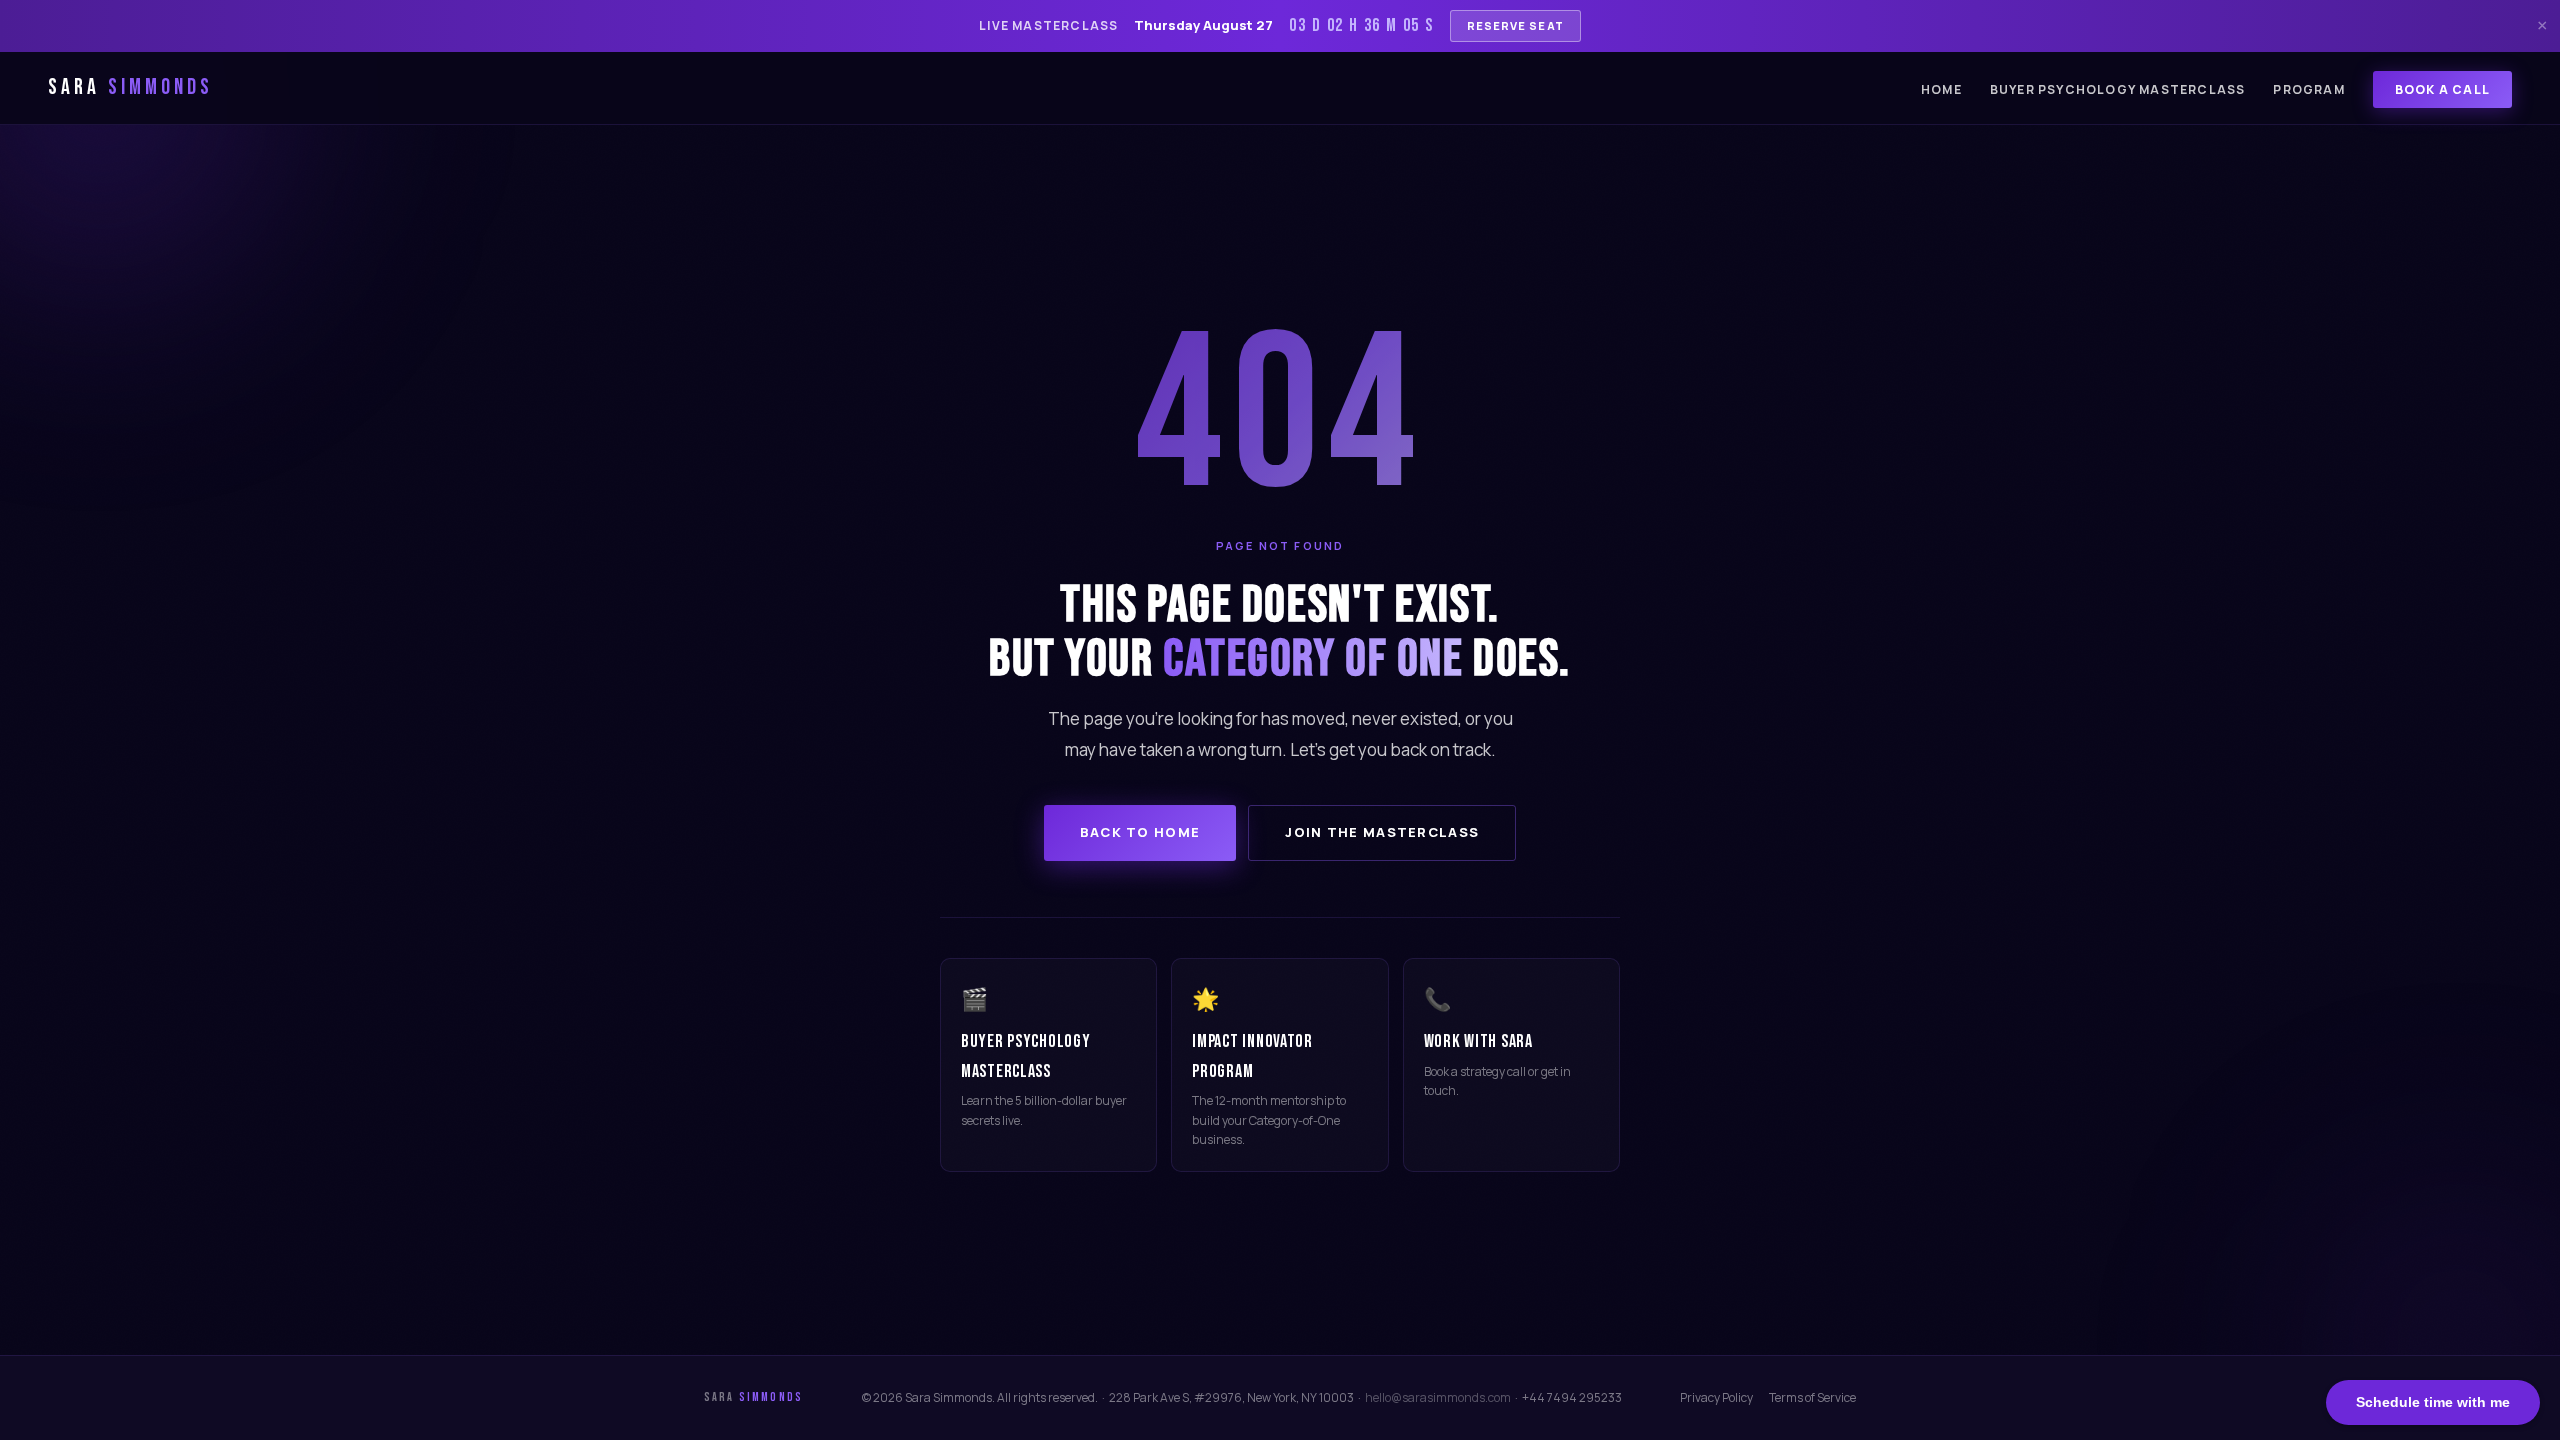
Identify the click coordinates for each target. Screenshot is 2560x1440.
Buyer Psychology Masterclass (2118, 89)
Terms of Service (1812, 1397)
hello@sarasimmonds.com (1438, 1397)
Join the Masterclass (1382, 832)
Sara (130, 87)
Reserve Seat (1515, 25)
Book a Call (2442, 89)
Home (1941, 89)
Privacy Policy (1716, 1397)
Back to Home (1140, 832)
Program (2308, 89)
